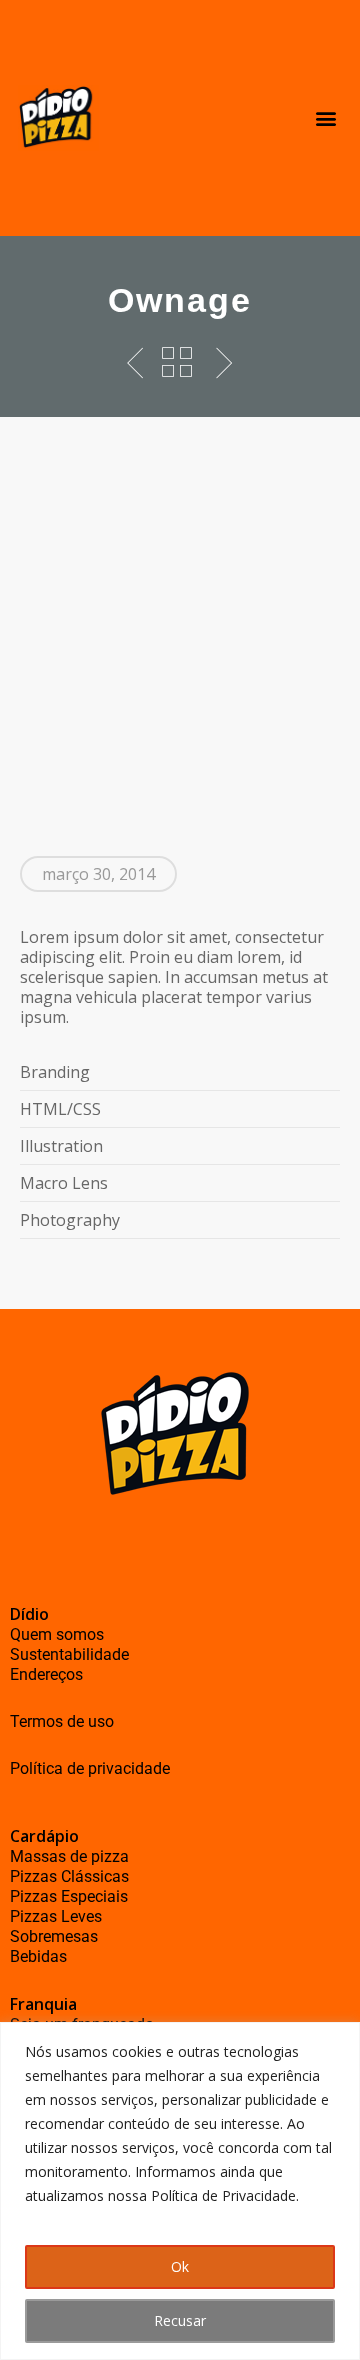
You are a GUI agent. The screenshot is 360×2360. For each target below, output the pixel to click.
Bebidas (38, 1956)
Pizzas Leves (56, 1916)
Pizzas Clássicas (69, 1876)
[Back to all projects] (177, 362)
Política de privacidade (90, 1768)
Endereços (46, 1674)
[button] (325, 118)
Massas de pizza (69, 1856)
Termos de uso (62, 1721)
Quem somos (57, 1634)
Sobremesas (54, 1936)
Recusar (180, 2320)
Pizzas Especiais (69, 1896)
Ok (180, 2266)
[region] (180, 2191)
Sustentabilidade (69, 1654)
